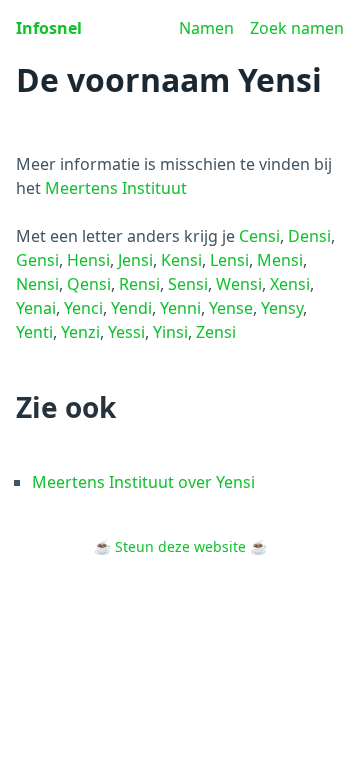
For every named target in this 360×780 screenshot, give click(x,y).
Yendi (131, 308)
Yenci (83, 308)
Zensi (216, 332)
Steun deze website (180, 546)
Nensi (37, 284)
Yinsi (170, 332)
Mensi (280, 260)
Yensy (282, 308)
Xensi (290, 284)
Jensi (135, 260)
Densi (309, 236)
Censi (259, 236)
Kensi (181, 260)
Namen (206, 28)
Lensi (229, 260)
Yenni (180, 308)
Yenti (34, 332)
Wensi (239, 284)
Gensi (37, 260)
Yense (231, 308)
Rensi (139, 284)
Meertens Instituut (116, 188)
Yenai (36, 308)
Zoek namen (297, 28)
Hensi (88, 260)
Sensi (188, 284)
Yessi (126, 332)
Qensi (89, 284)
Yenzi (80, 332)
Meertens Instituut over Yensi (143, 482)
